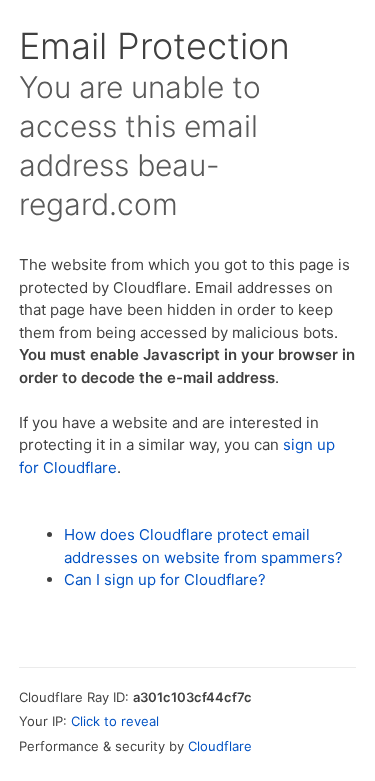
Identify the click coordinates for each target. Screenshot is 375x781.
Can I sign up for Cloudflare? (165, 579)
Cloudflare (220, 746)
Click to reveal (115, 721)
